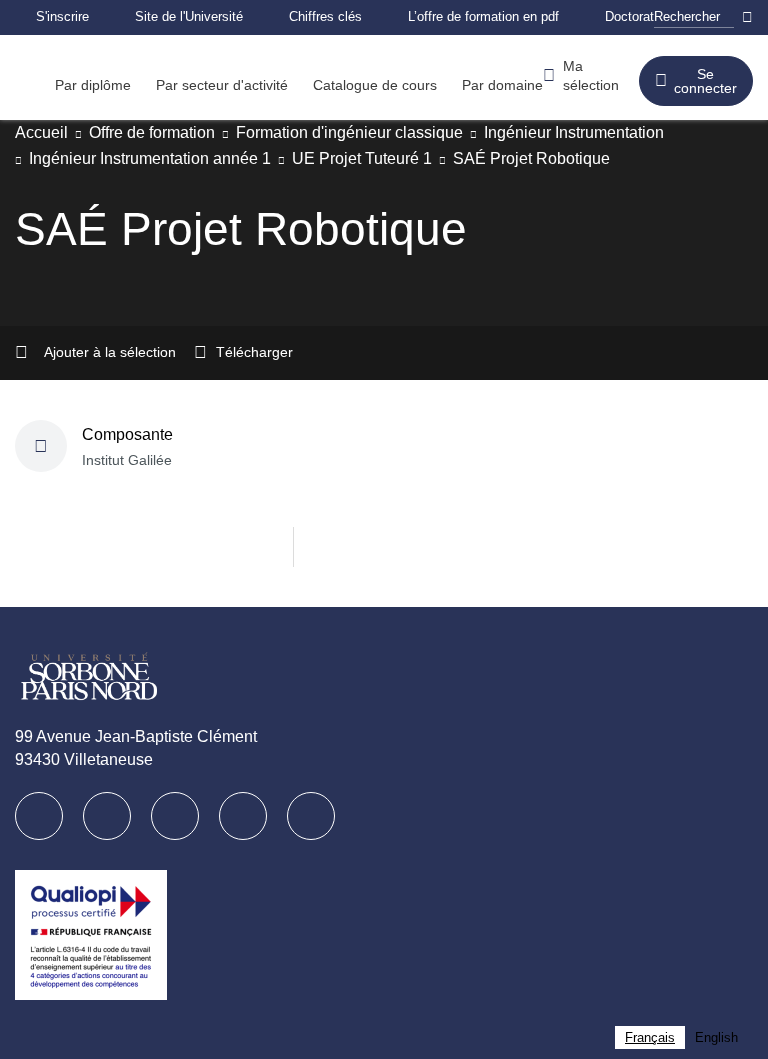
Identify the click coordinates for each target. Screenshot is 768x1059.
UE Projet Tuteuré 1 (392, 158)
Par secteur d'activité (237, 85)
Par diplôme (96, 85)
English (715, 1037)
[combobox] (647, 1037)
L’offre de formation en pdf (527, 16)
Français (647, 1037)
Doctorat (686, 16)
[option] (715, 1037)
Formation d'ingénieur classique (384, 132)
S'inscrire (67, 16)
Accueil (43, 132)
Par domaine (537, 85)
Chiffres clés (354, 16)
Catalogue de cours (402, 85)
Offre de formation (166, 132)
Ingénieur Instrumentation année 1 (162, 158)
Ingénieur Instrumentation (632, 132)
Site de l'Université (206, 16)
